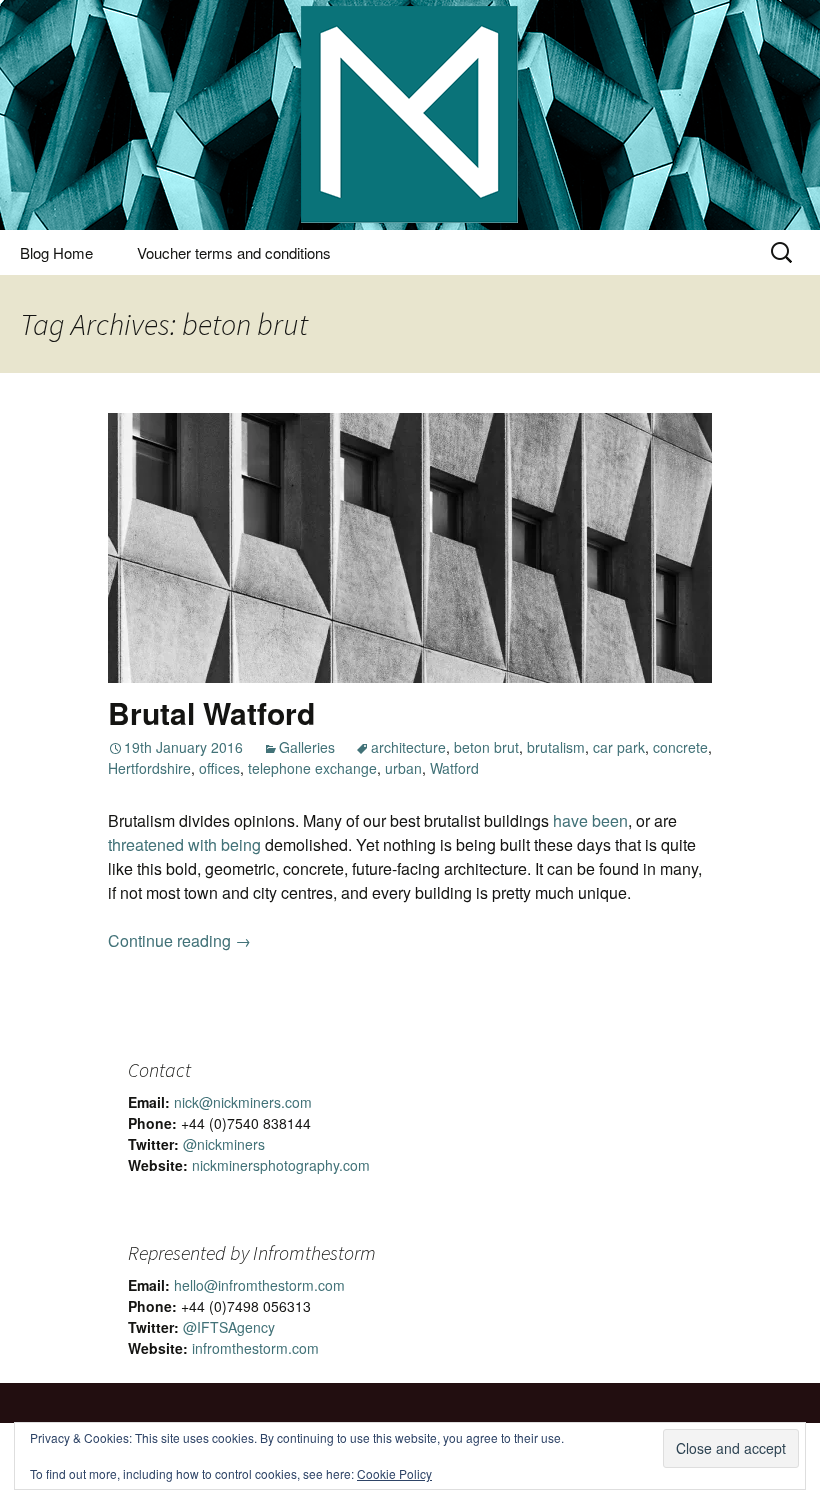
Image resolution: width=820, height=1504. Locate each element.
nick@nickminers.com (243, 1102)
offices (219, 768)
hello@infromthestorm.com (259, 1285)
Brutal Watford (211, 712)
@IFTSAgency (229, 1327)
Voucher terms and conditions (234, 252)
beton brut (486, 747)
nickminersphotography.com (281, 1165)
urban (403, 768)
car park (619, 747)
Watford (454, 768)
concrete (680, 747)
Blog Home (56, 252)
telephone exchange (312, 768)
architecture (408, 747)
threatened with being (184, 844)
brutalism (556, 747)
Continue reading (179, 940)
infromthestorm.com (255, 1348)
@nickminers (224, 1144)
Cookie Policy (394, 1473)
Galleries (307, 747)
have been (590, 820)
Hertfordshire (149, 768)
